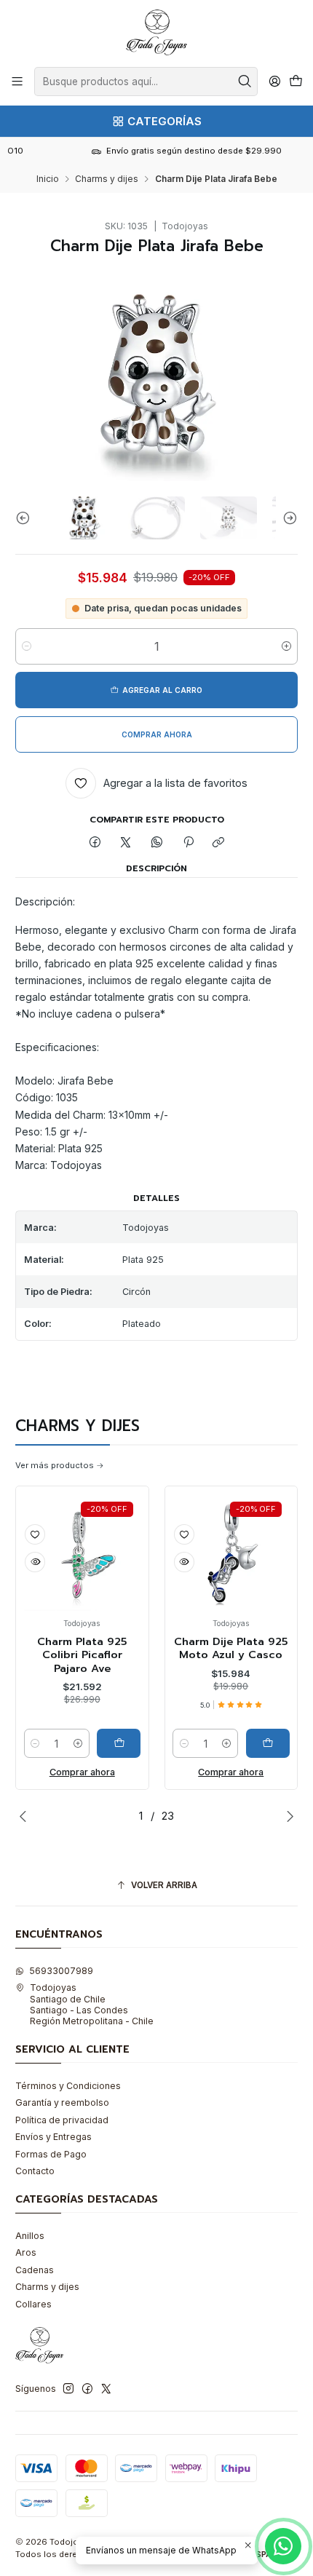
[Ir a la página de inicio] (156, 32)
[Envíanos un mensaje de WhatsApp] (283, 2546)
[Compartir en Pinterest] (188, 843)
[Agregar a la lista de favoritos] (118, 1534)
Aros (26, 2252)
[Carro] (296, 82)
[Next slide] (287, 518)
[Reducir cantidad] (27, 646)
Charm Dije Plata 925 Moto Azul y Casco (165, 1648)
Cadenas (35, 2270)
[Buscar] (245, 82)
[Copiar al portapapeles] (219, 843)
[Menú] (17, 82)
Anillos (30, 2236)
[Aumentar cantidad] (286, 646)
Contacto (35, 2171)
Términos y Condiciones (68, 2086)
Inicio (48, 179)
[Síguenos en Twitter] (106, 2389)
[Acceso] (274, 82)
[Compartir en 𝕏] (126, 843)
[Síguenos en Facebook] (87, 2389)
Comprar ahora (165, 1772)
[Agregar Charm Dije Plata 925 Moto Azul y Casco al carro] (202, 1743)
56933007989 (61, 1971)
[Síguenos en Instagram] (68, 2389)
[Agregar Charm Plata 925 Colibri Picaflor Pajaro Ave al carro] (52, 1743)
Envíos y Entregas (54, 2137)
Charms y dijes (107, 179)
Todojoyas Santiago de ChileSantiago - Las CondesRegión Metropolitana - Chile (92, 2004)
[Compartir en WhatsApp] (157, 843)
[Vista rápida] (118, 1562)
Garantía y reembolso (62, 2103)
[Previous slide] (26, 518)
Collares (33, 2304)
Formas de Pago (51, 2154)
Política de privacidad (62, 2120)
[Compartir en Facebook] (95, 843)
